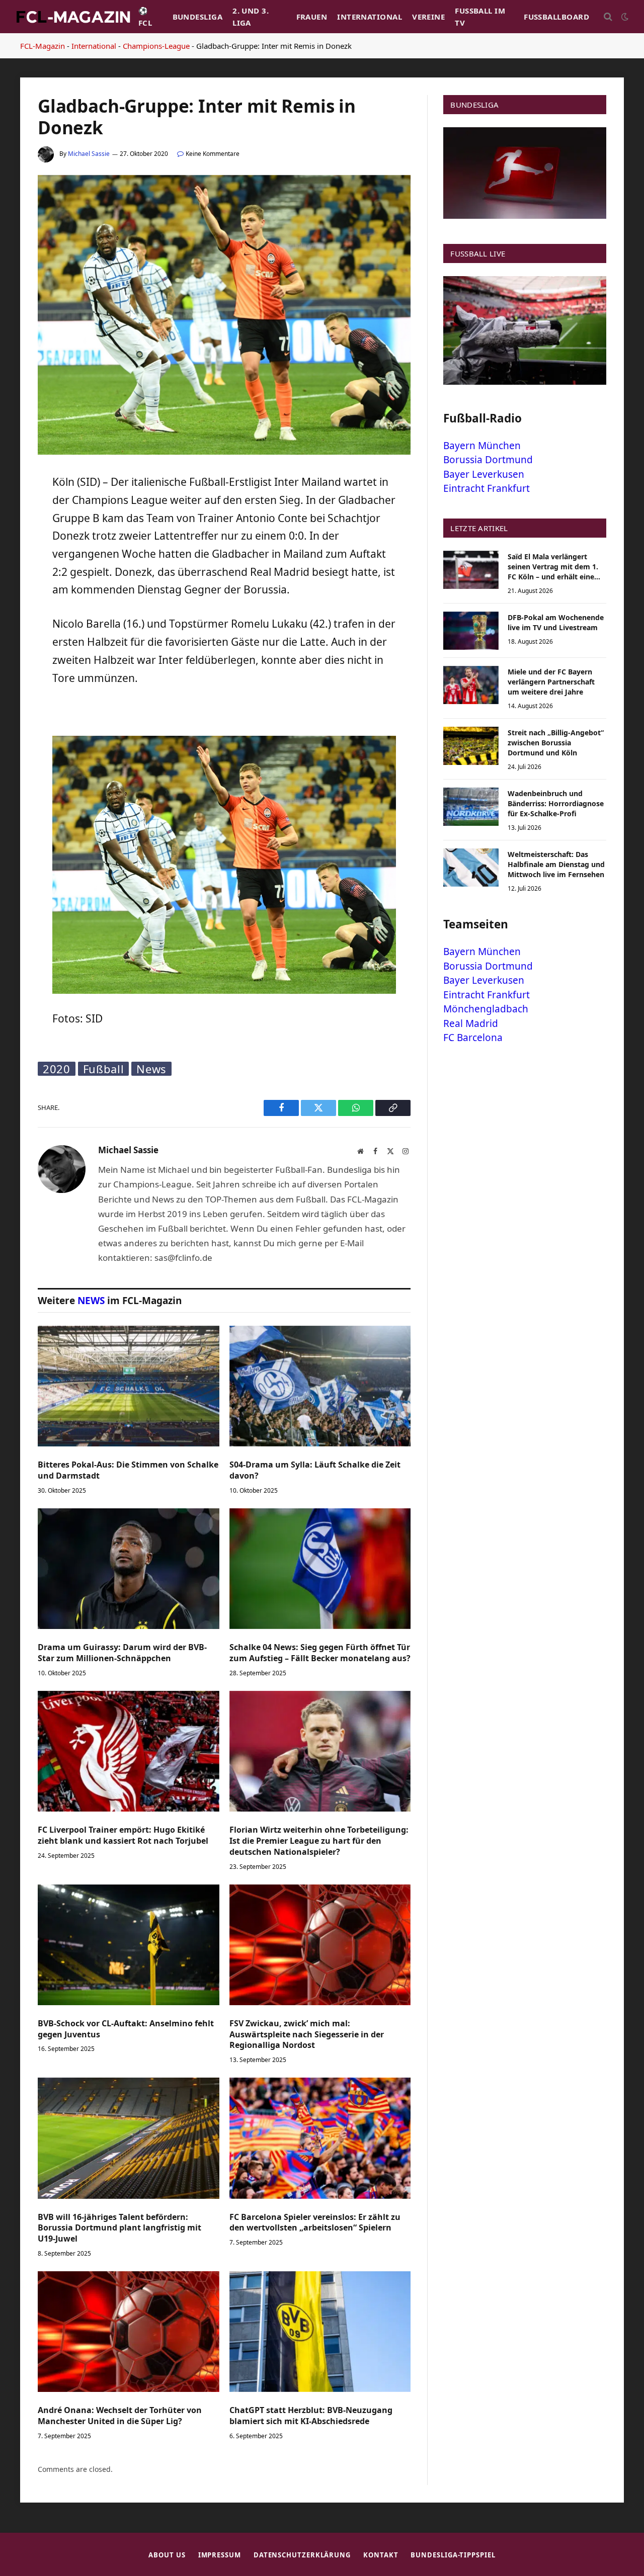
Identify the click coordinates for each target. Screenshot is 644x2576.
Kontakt (381, 2555)
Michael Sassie (89, 154)
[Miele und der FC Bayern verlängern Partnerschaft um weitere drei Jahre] (471, 685)
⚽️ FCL (145, 17)
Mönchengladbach (486, 1009)
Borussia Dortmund (488, 460)
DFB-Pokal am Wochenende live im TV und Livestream (556, 622)
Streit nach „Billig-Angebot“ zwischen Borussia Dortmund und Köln (556, 743)
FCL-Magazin (43, 46)
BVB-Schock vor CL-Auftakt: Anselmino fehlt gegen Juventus (126, 2029)
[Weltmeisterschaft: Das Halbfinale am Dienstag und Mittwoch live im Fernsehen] (471, 868)
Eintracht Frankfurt (487, 488)
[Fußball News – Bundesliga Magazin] (73, 17)
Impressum (220, 2555)
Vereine (428, 17)
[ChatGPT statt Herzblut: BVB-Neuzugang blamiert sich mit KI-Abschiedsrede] (320, 2332)
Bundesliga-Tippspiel (453, 2555)
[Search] (608, 17)
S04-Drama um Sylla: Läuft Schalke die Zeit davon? (315, 1470)
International (370, 17)
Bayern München (482, 446)
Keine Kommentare (213, 154)
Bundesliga (198, 17)
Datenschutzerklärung (302, 2555)
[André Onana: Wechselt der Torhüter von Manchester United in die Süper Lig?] (129, 2332)
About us (167, 2555)
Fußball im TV (480, 17)
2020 (57, 1069)
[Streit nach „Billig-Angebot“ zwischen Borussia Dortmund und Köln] (471, 746)
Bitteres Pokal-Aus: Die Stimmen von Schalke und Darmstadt (128, 1470)
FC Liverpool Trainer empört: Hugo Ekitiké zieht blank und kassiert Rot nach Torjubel (123, 1835)
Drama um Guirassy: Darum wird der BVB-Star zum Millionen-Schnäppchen (122, 1653)
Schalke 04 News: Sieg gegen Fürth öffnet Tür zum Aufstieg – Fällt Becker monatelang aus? (320, 1653)
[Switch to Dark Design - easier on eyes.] (624, 17)
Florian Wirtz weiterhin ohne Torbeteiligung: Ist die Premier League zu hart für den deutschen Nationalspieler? (319, 1841)
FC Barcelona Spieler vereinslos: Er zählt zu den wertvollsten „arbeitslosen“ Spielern (315, 2223)
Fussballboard (556, 17)
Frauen (312, 17)
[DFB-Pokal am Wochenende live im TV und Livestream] (471, 631)
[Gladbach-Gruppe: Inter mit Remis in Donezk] (224, 452)
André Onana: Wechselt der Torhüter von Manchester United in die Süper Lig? (120, 2416)
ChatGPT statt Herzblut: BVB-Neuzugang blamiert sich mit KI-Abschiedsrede (311, 2416)
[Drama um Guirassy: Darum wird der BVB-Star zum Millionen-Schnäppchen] (129, 1569)
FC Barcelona (473, 1038)
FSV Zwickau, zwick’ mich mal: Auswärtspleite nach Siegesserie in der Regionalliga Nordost (307, 2035)
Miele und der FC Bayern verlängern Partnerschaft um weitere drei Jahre (551, 682)
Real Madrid (471, 1023)
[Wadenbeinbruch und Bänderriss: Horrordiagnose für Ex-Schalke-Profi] (471, 807)
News (151, 1069)
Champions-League (156, 46)
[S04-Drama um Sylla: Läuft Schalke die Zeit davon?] (320, 1386)
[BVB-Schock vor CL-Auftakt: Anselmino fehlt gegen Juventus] (129, 1945)
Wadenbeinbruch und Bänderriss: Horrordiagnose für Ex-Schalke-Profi (556, 803)
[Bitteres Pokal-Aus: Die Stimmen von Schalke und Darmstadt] (129, 1386)
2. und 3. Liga (251, 17)
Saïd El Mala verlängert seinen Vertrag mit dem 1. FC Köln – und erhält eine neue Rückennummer (553, 567)
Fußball (104, 1069)
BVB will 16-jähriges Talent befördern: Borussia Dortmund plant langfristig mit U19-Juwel (119, 2228)
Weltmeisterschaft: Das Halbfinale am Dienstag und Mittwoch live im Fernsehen (556, 864)
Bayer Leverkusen (484, 474)
